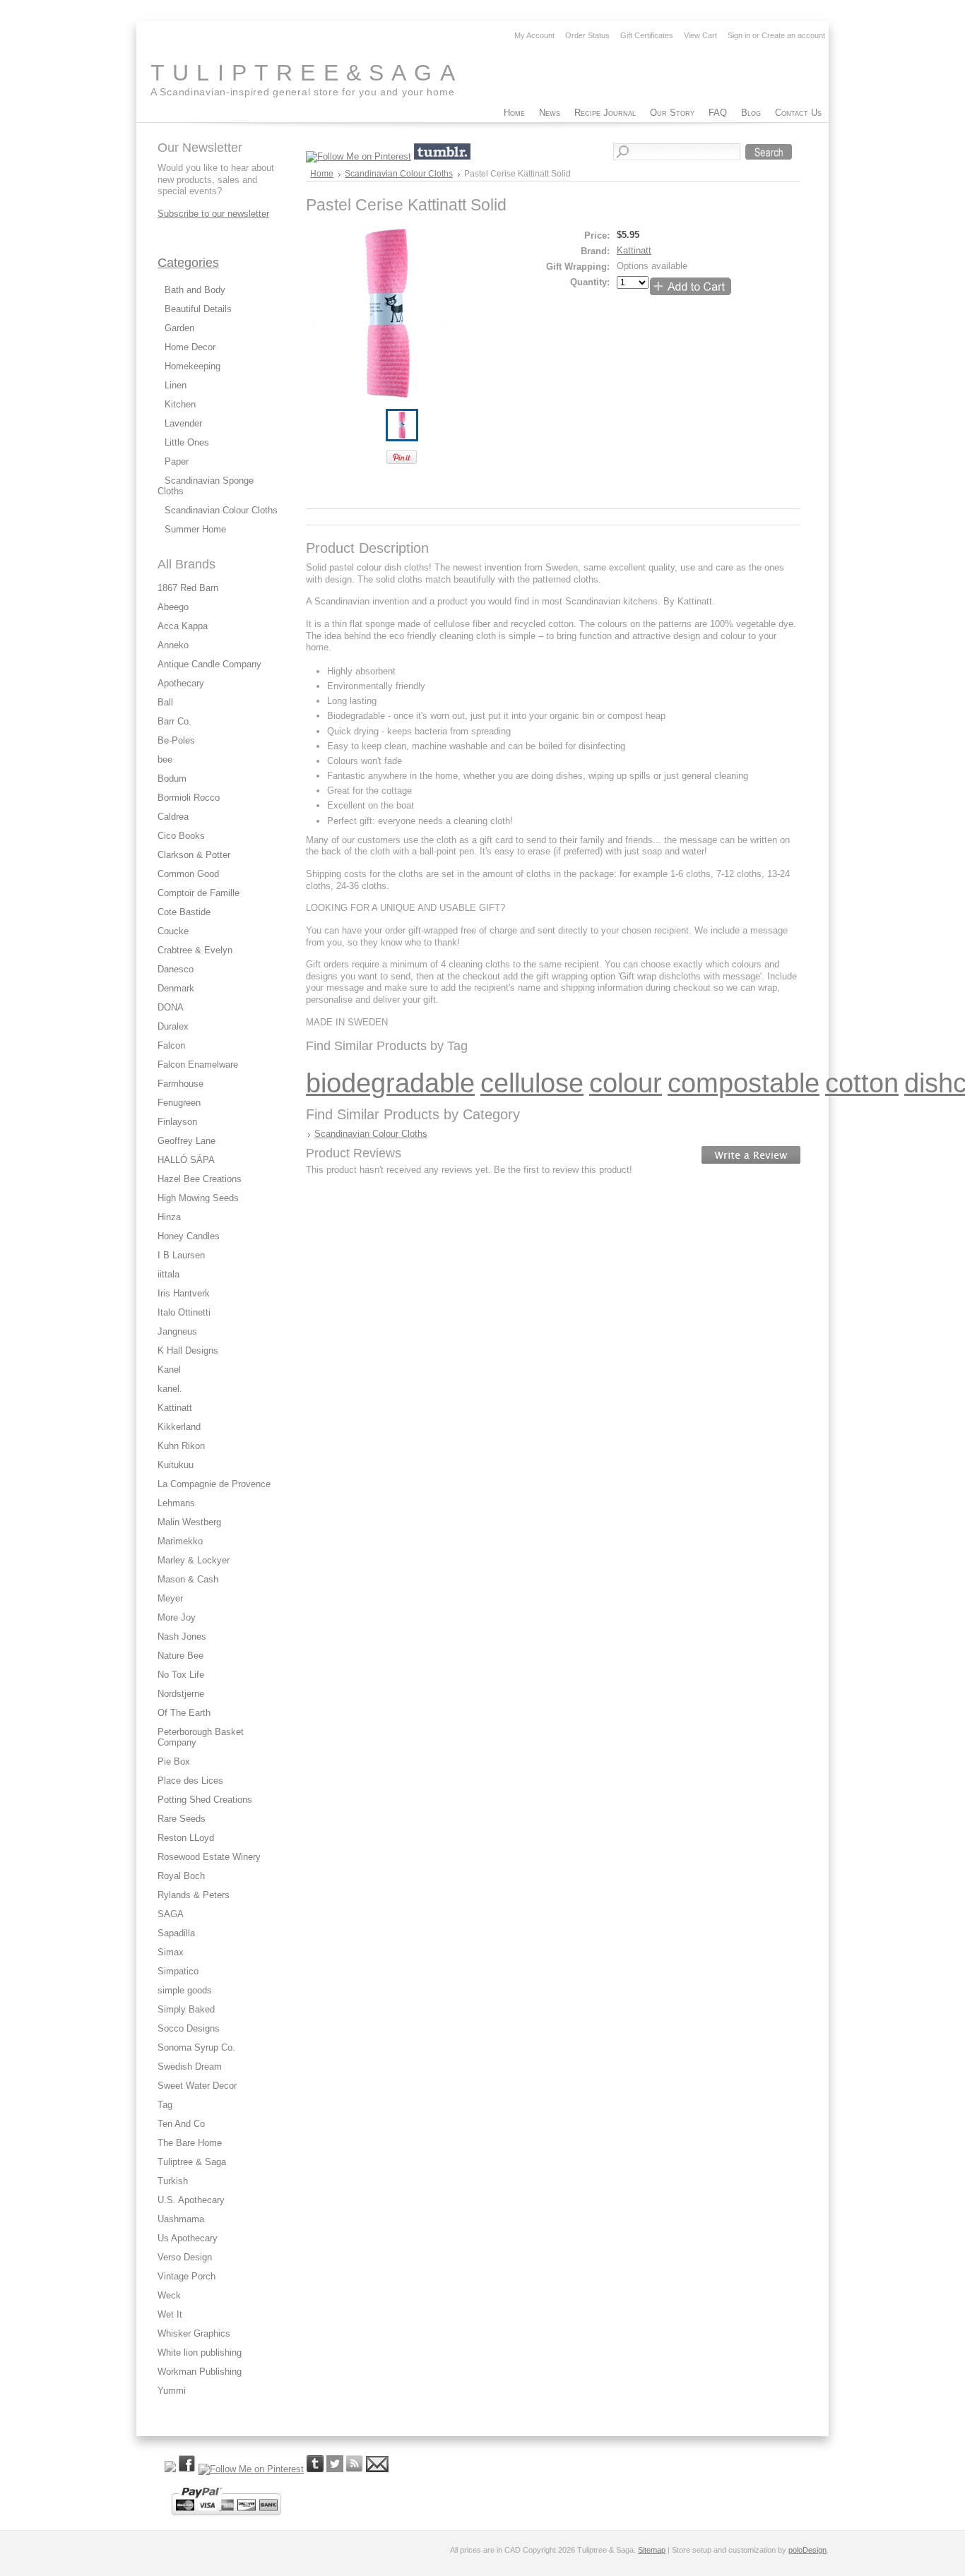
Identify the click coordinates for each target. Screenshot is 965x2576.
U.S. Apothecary (191, 2200)
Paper (177, 461)
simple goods (185, 1990)
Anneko (173, 645)
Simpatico (178, 1971)
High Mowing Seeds (198, 1198)
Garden (179, 328)
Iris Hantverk (184, 1293)
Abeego (173, 607)
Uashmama (181, 2219)
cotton (862, 1083)
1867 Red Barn (188, 588)
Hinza (169, 1217)
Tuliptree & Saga (192, 2162)
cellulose (532, 1083)
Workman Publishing (200, 2372)
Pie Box (174, 1761)
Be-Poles (176, 740)
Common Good (188, 874)
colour (626, 1083)
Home (322, 174)
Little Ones (187, 442)
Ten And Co (181, 2124)
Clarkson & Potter (194, 855)
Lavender (183, 423)
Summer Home (195, 529)
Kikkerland (179, 1427)
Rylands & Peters (194, 1895)
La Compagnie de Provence (214, 1484)
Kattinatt (175, 1408)
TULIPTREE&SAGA (307, 73)
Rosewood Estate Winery (209, 1857)
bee (165, 759)
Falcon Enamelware (198, 1065)
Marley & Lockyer (194, 1560)
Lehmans (176, 1503)
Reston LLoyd (186, 1838)
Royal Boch (181, 1876)
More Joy (177, 1617)
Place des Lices (190, 1781)
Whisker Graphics (194, 2333)
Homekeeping (193, 366)
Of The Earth (184, 1713)
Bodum (172, 779)
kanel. (170, 1389)
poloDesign (807, 2550)
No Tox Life (181, 1675)
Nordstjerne (181, 1694)
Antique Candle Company (209, 664)
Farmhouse (180, 1084)
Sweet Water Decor (197, 2086)
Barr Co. (174, 721)
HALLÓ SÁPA (186, 1160)
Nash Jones (182, 1636)
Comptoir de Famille (199, 893)
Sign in (739, 35)
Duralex (173, 1026)
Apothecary (181, 683)
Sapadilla (176, 1933)
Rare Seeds (182, 1819)
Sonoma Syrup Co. (196, 2047)
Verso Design (185, 2257)
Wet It (170, 2314)
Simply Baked (186, 2009)
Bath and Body (195, 290)
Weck (169, 2295)
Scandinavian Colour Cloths (221, 510)
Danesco (176, 969)
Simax (171, 1952)
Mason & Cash (188, 1579)
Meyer (170, 1598)
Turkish (173, 2181)
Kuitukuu (176, 1465)
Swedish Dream (190, 2067)
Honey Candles (189, 1236)
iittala (168, 1274)
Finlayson (177, 1122)
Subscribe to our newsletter (213, 214)
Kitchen (180, 404)
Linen (176, 385)
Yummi (172, 2391)
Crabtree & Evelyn (195, 950)
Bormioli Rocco (189, 798)
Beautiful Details (198, 309)
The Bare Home (190, 2143)
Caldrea (173, 817)
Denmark (176, 988)
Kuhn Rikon (181, 1446)
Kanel (169, 1370)
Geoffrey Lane (187, 1141)
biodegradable (390, 1083)
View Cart (700, 35)
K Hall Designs (188, 1350)
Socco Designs (189, 2028)
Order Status (587, 35)
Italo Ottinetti (184, 1312)
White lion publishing (200, 2353)
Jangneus (177, 1331)
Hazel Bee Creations (200, 1179)
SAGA (171, 1914)
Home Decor (190, 347)
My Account (534, 35)
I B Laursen (181, 1255)
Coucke (173, 931)
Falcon (171, 1045)
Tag (165, 2105)
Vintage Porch (187, 2276)
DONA (171, 1007)
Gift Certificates (647, 35)
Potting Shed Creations (205, 1800)
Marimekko (180, 1541)
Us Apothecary (188, 2238)
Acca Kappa (183, 626)
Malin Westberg (189, 1522)
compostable (744, 1083)
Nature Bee (180, 1656)
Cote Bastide (184, 912)
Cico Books (181, 836)
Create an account (793, 35)
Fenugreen (179, 1103)
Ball (165, 702)
